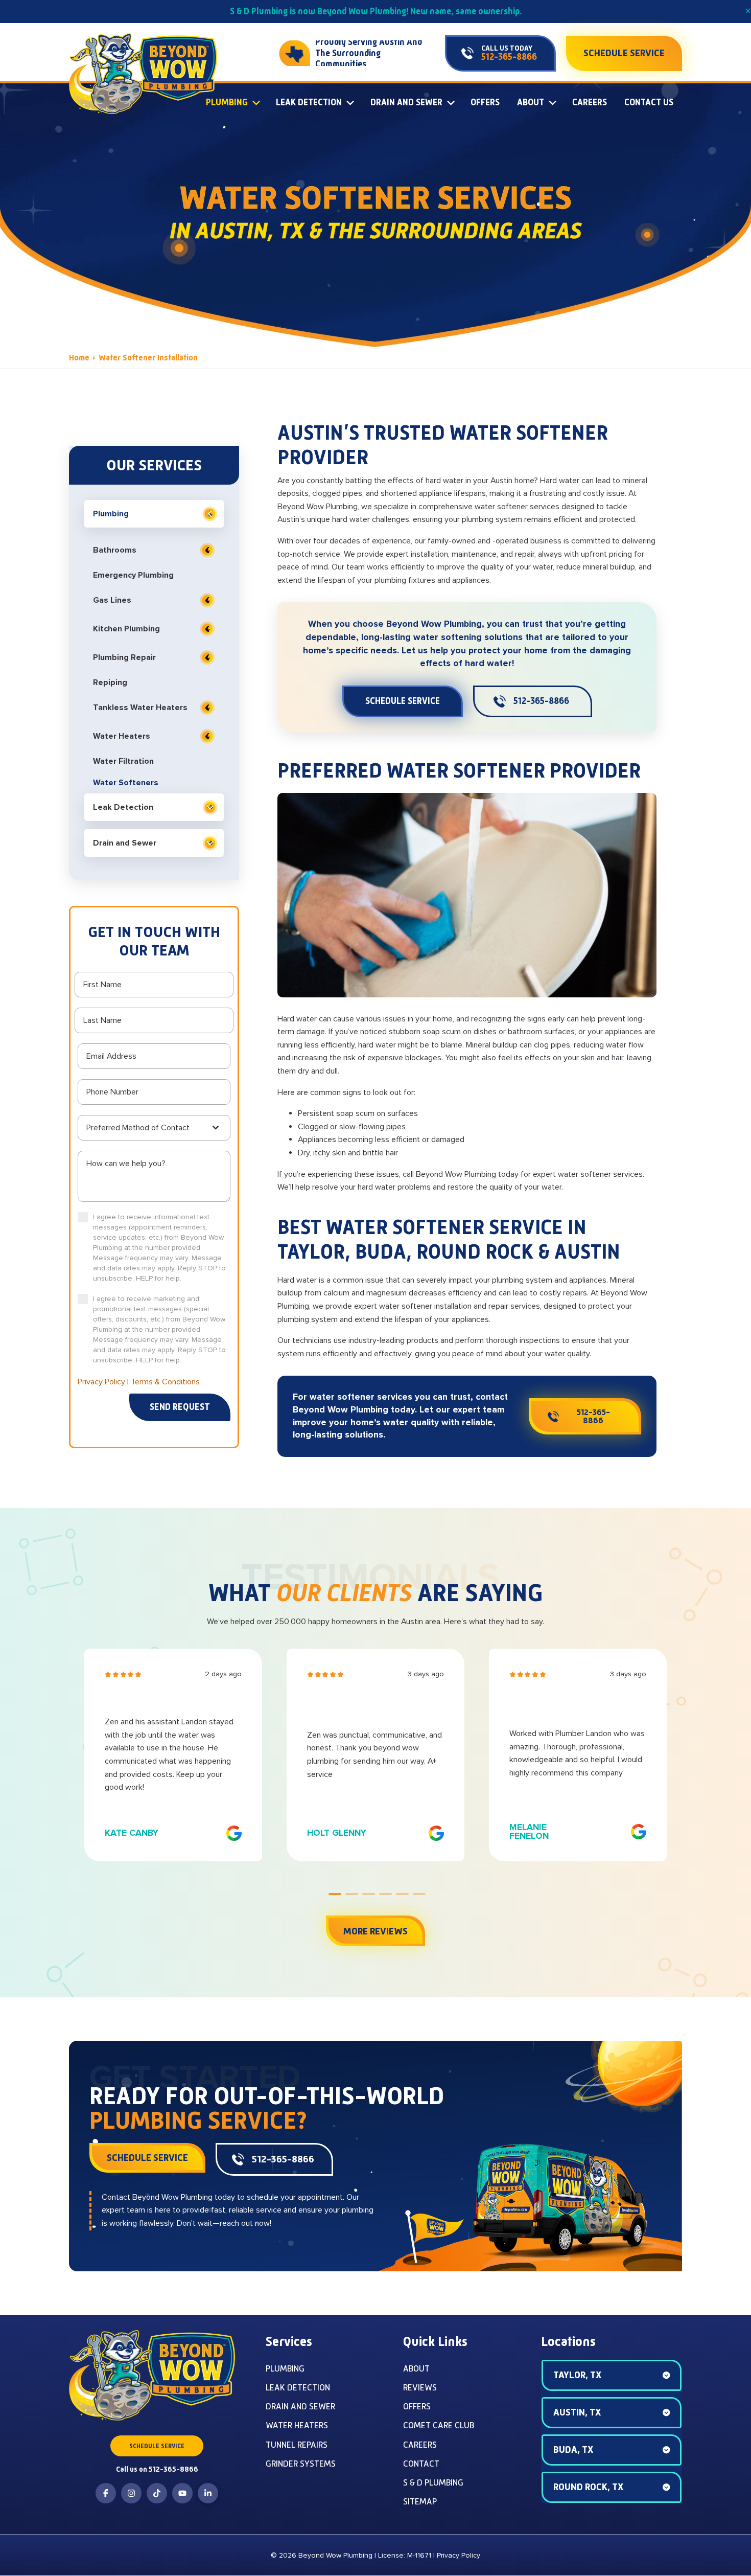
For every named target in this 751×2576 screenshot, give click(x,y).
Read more (585, 1806)
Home (79, 358)
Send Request (180, 1407)
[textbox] (148, 1128)
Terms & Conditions (165, 1382)
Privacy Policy (101, 1382)
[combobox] (154, 1128)
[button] (612, 2375)
